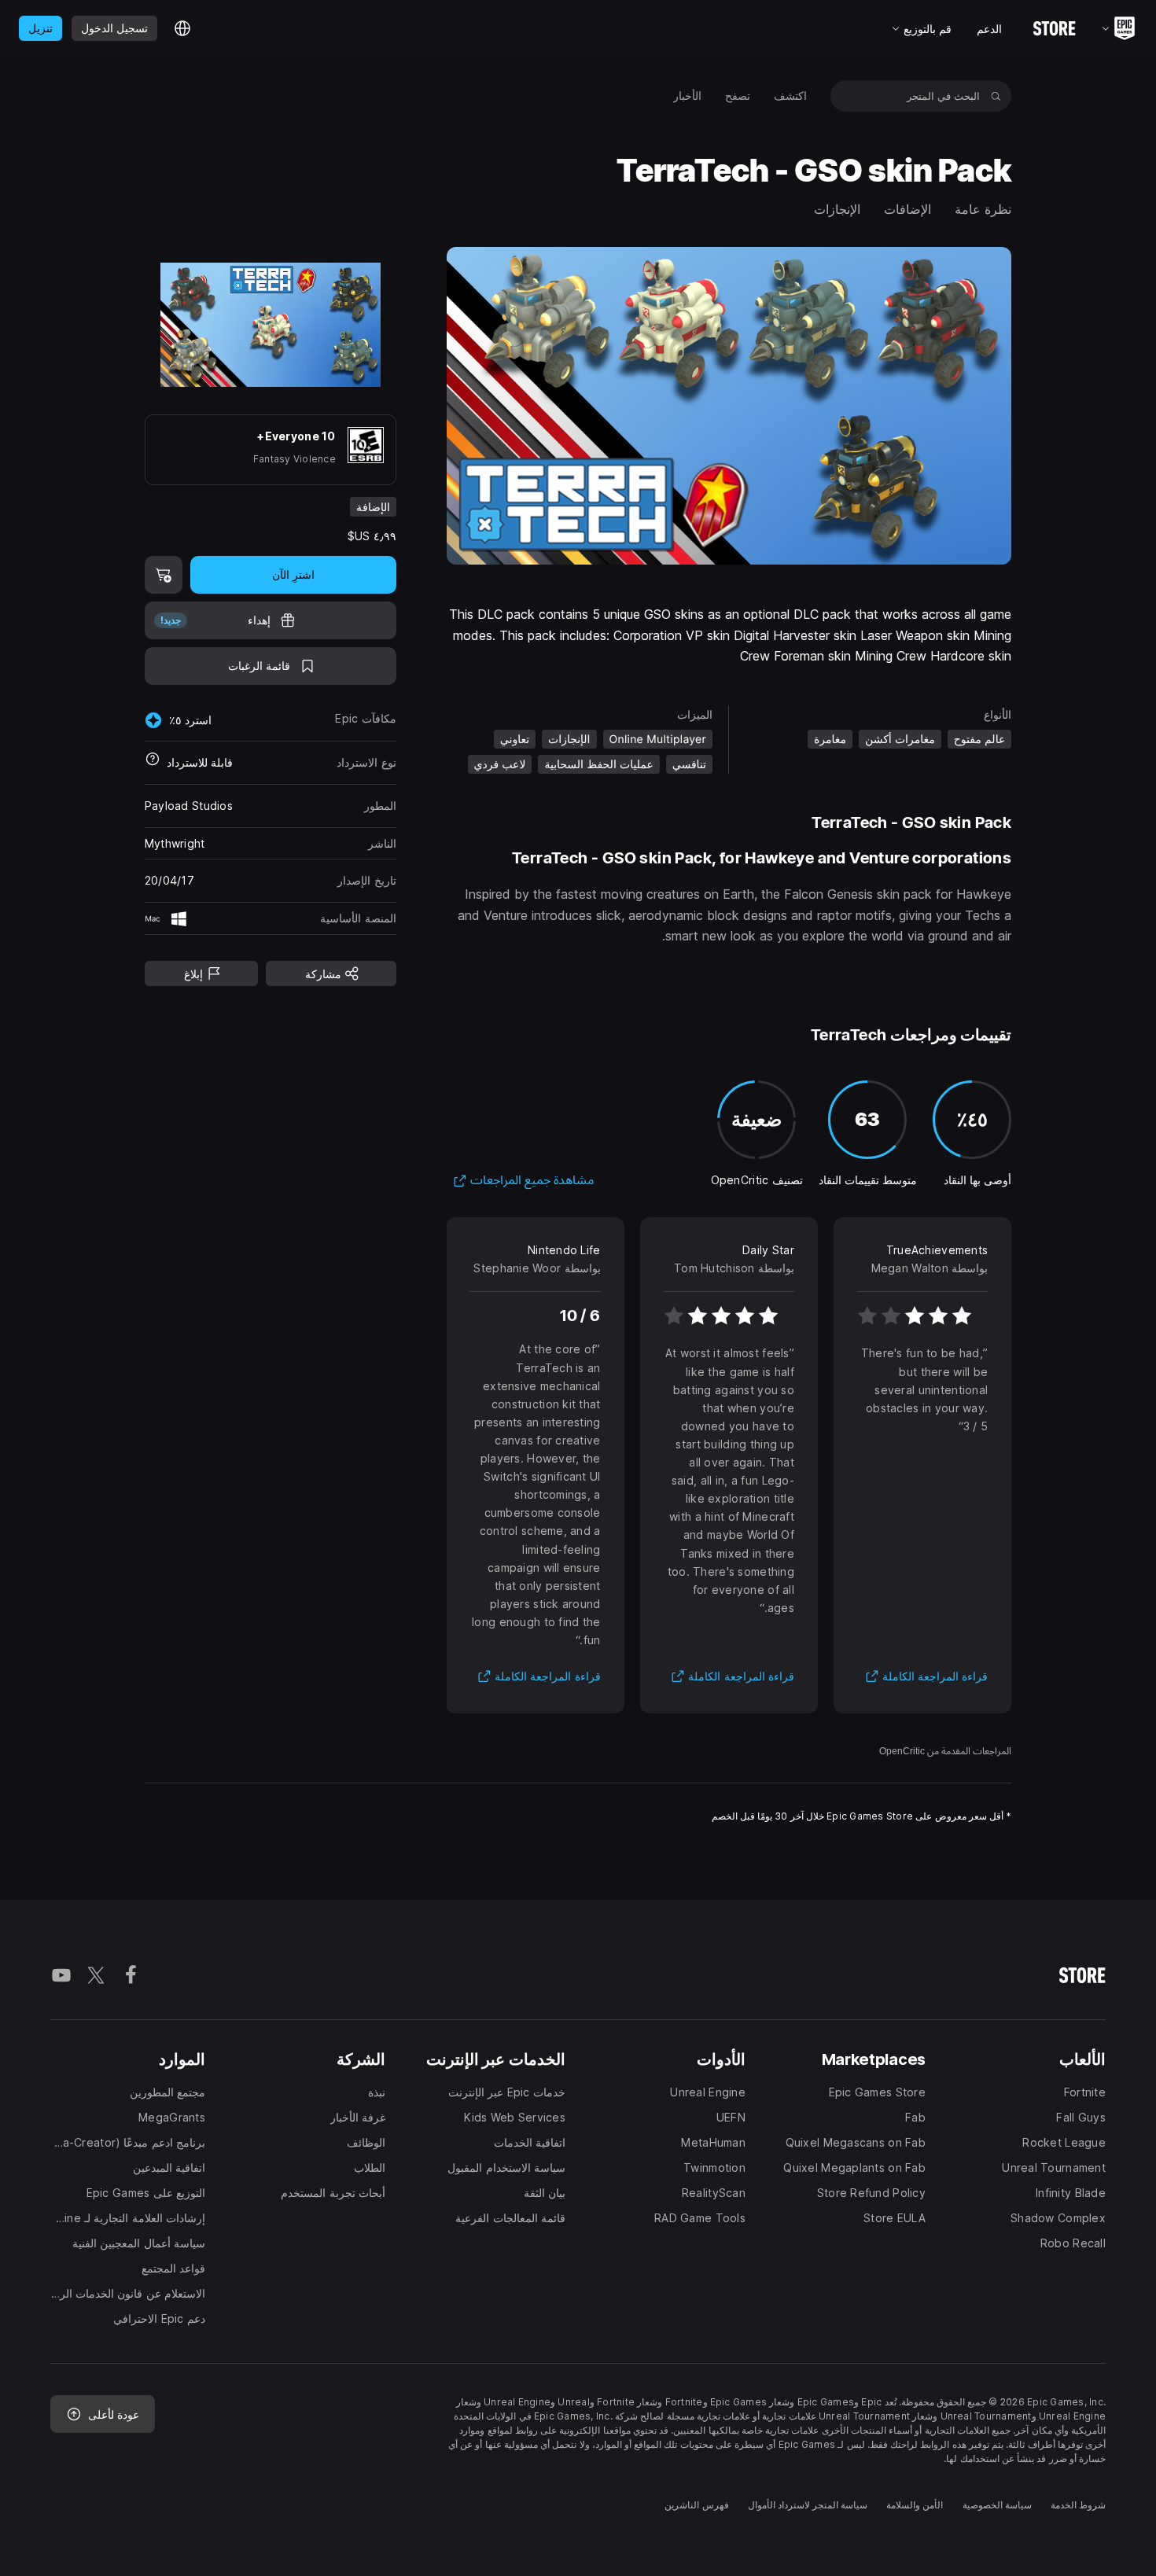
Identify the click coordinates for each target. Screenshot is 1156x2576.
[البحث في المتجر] (996, 96)
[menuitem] (790, 96)
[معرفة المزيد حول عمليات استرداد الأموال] (153, 763)
